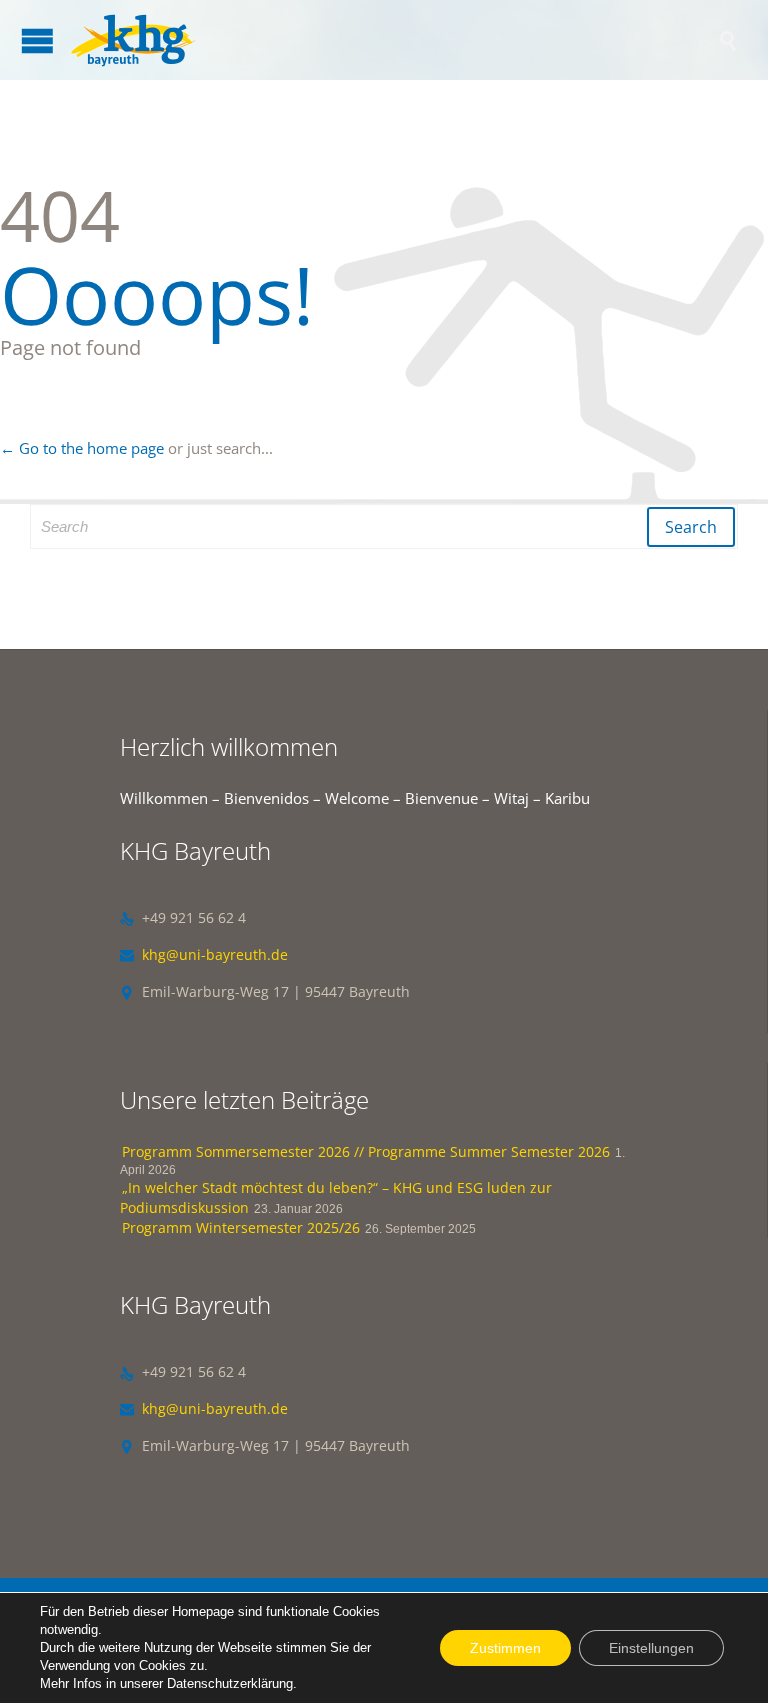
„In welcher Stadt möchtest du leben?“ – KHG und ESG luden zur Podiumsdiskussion (336, 1197)
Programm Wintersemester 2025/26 (241, 1227)
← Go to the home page (82, 448)
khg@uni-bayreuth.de (204, 954)
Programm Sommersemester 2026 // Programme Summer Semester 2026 (366, 1151)
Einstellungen (651, 1648)
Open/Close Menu (37, 40)
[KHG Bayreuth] (394, 40)
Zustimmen (505, 1648)
